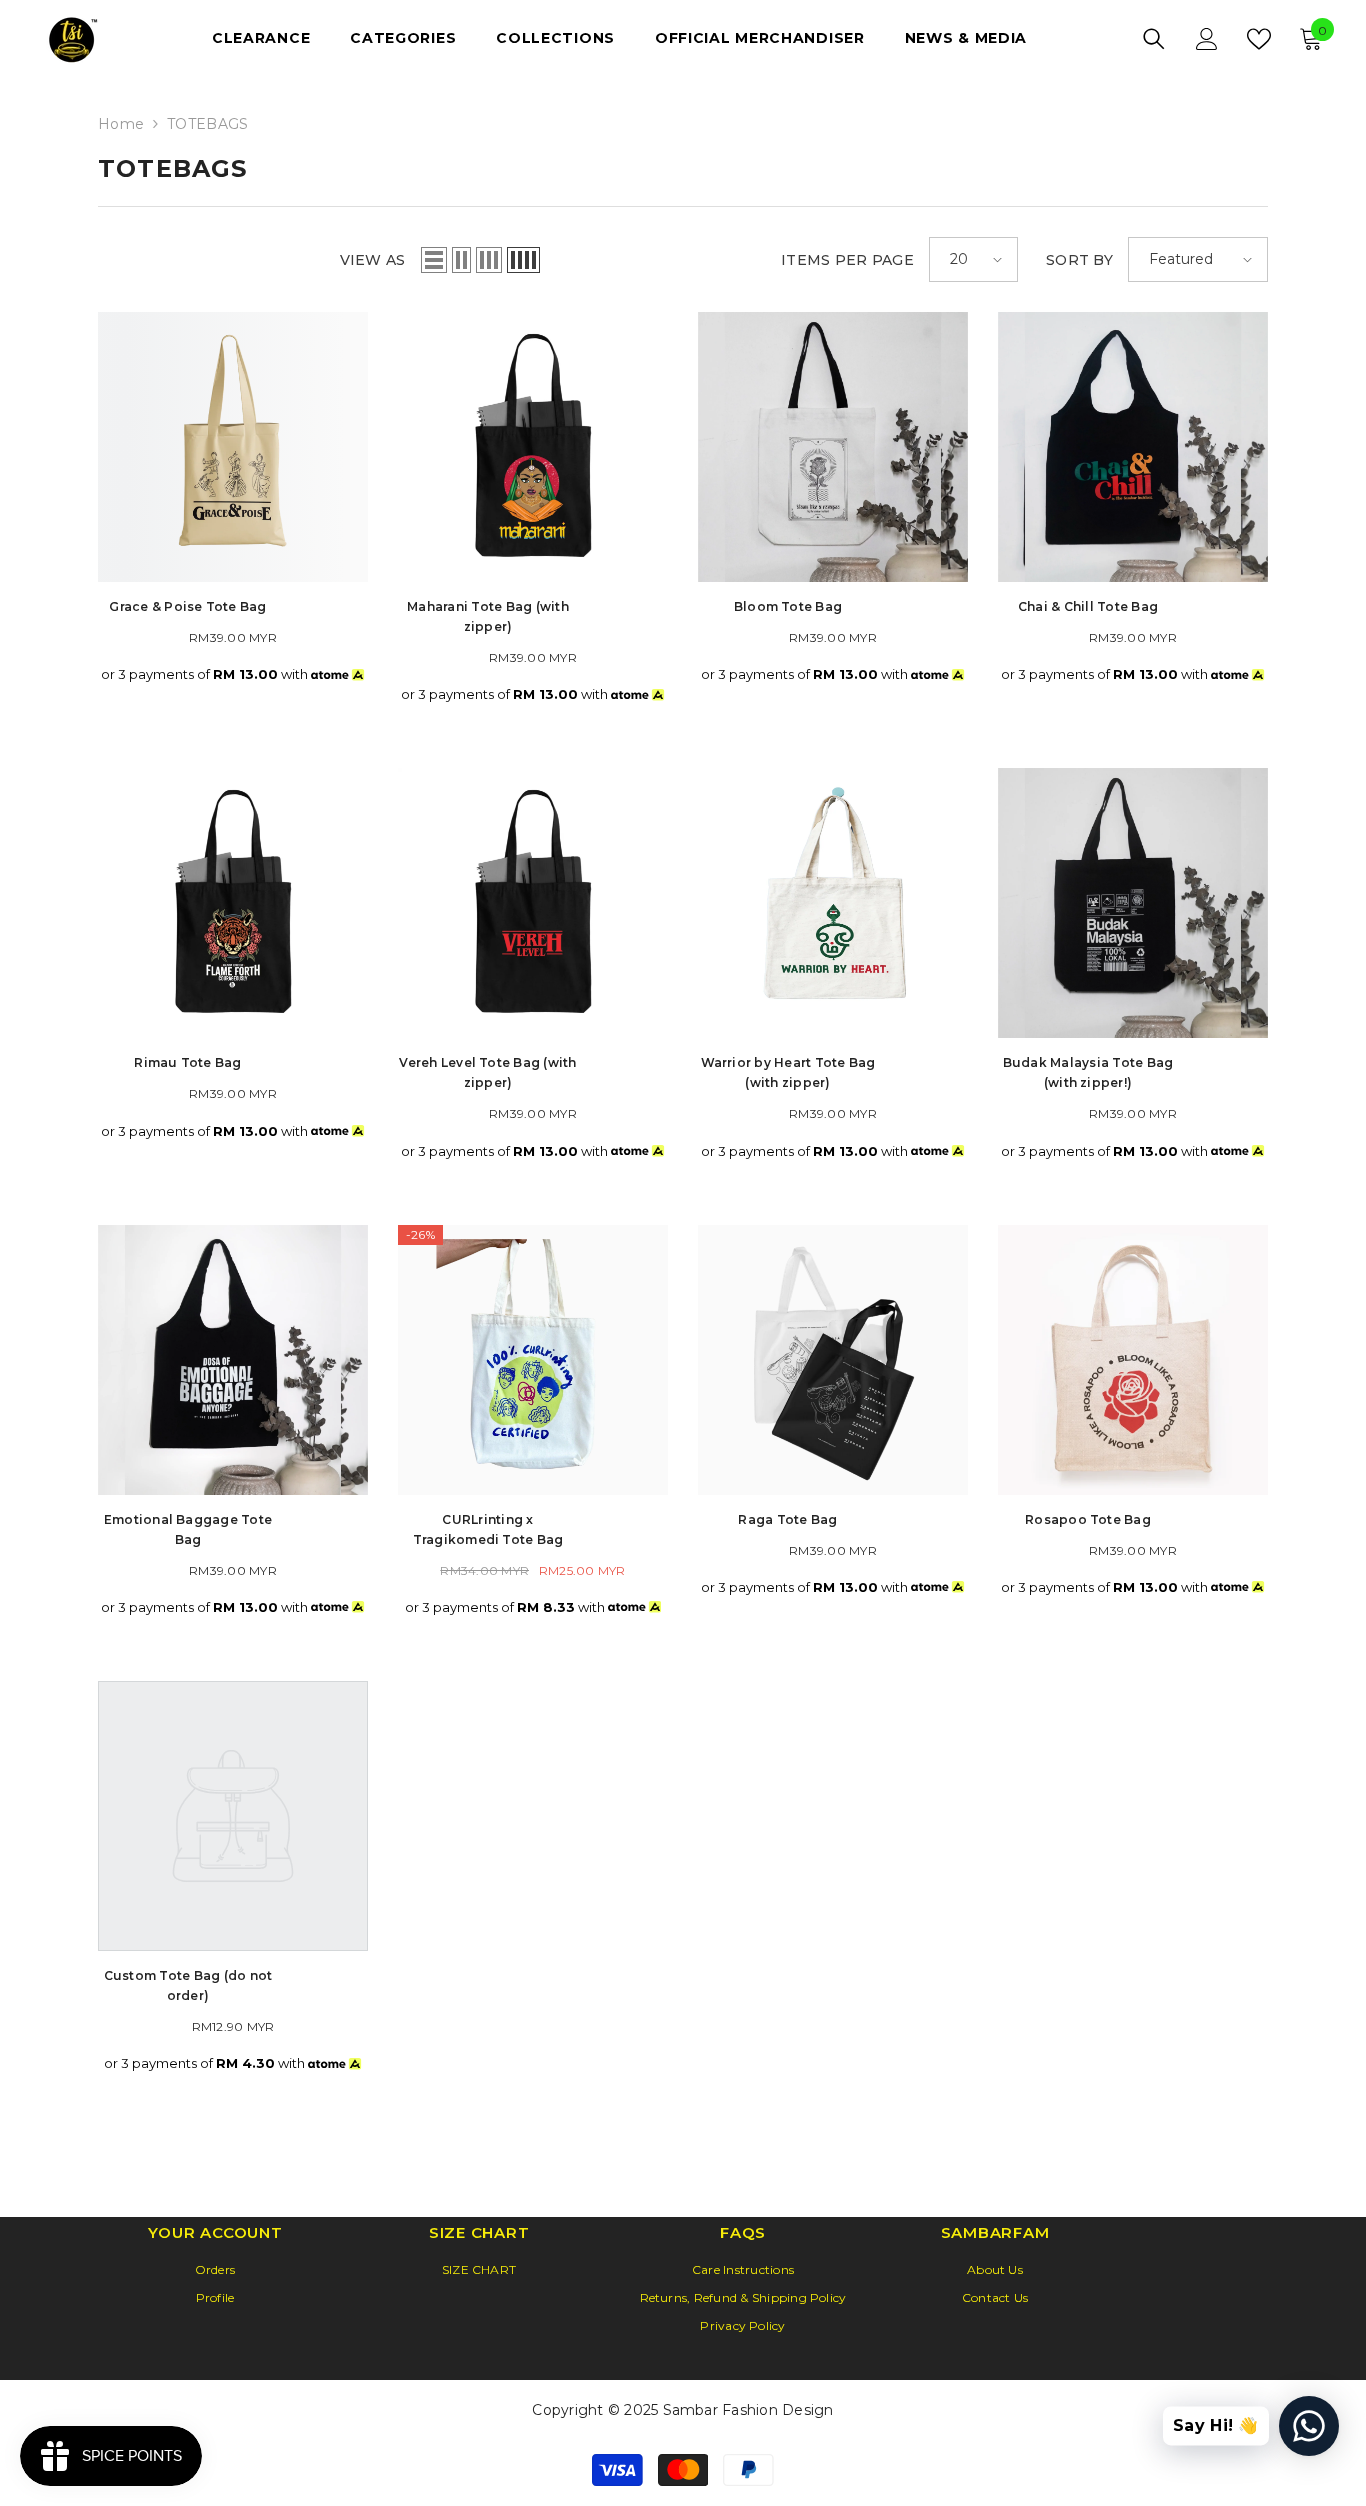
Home (121, 124)
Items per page (847, 260)
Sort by (1079, 260)
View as (373, 260)
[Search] (1154, 39)
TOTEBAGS (207, 124)
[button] (434, 260)
